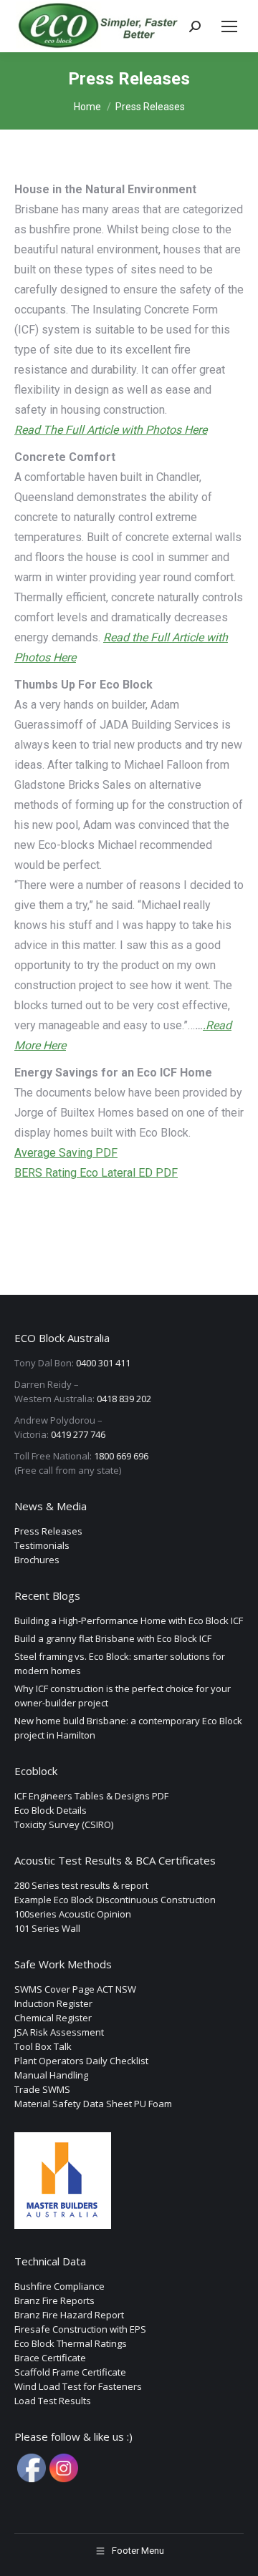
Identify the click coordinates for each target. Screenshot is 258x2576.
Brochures (37, 1560)
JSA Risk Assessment (59, 2032)
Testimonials (42, 1545)
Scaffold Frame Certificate (70, 2372)
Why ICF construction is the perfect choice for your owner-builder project (123, 1696)
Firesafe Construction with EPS (80, 2329)
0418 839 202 (124, 1399)
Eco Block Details (51, 1810)
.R (208, 1025)
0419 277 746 (78, 1434)
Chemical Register (53, 2018)
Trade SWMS (42, 2089)
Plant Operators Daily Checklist (81, 2061)
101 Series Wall (47, 1928)
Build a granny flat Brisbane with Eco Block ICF (113, 1638)
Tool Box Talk (43, 2046)
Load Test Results (53, 2401)
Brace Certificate (50, 2358)
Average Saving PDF (66, 1153)
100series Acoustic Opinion (73, 1914)
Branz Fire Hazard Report (69, 2315)
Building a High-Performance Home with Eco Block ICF (129, 1620)
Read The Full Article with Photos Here (111, 430)
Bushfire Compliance (59, 2286)
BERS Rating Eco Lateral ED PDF (96, 1173)
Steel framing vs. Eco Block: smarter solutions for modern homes (120, 1663)
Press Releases (48, 1531)
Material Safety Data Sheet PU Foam (93, 2104)
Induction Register (53, 2003)
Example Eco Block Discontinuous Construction (115, 1900)
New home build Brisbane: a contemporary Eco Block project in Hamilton (128, 1728)
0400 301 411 (103, 1363)
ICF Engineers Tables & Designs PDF (91, 1796)
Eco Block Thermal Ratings (71, 2343)
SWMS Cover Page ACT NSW (75, 1989)
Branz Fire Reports (54, 2300)
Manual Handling (51, 2075)
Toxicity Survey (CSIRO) (64, 1824)
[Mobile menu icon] (229, 26)
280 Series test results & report (81, 1885)
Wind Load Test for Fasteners (78, 2386)
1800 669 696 (121, 1456)
